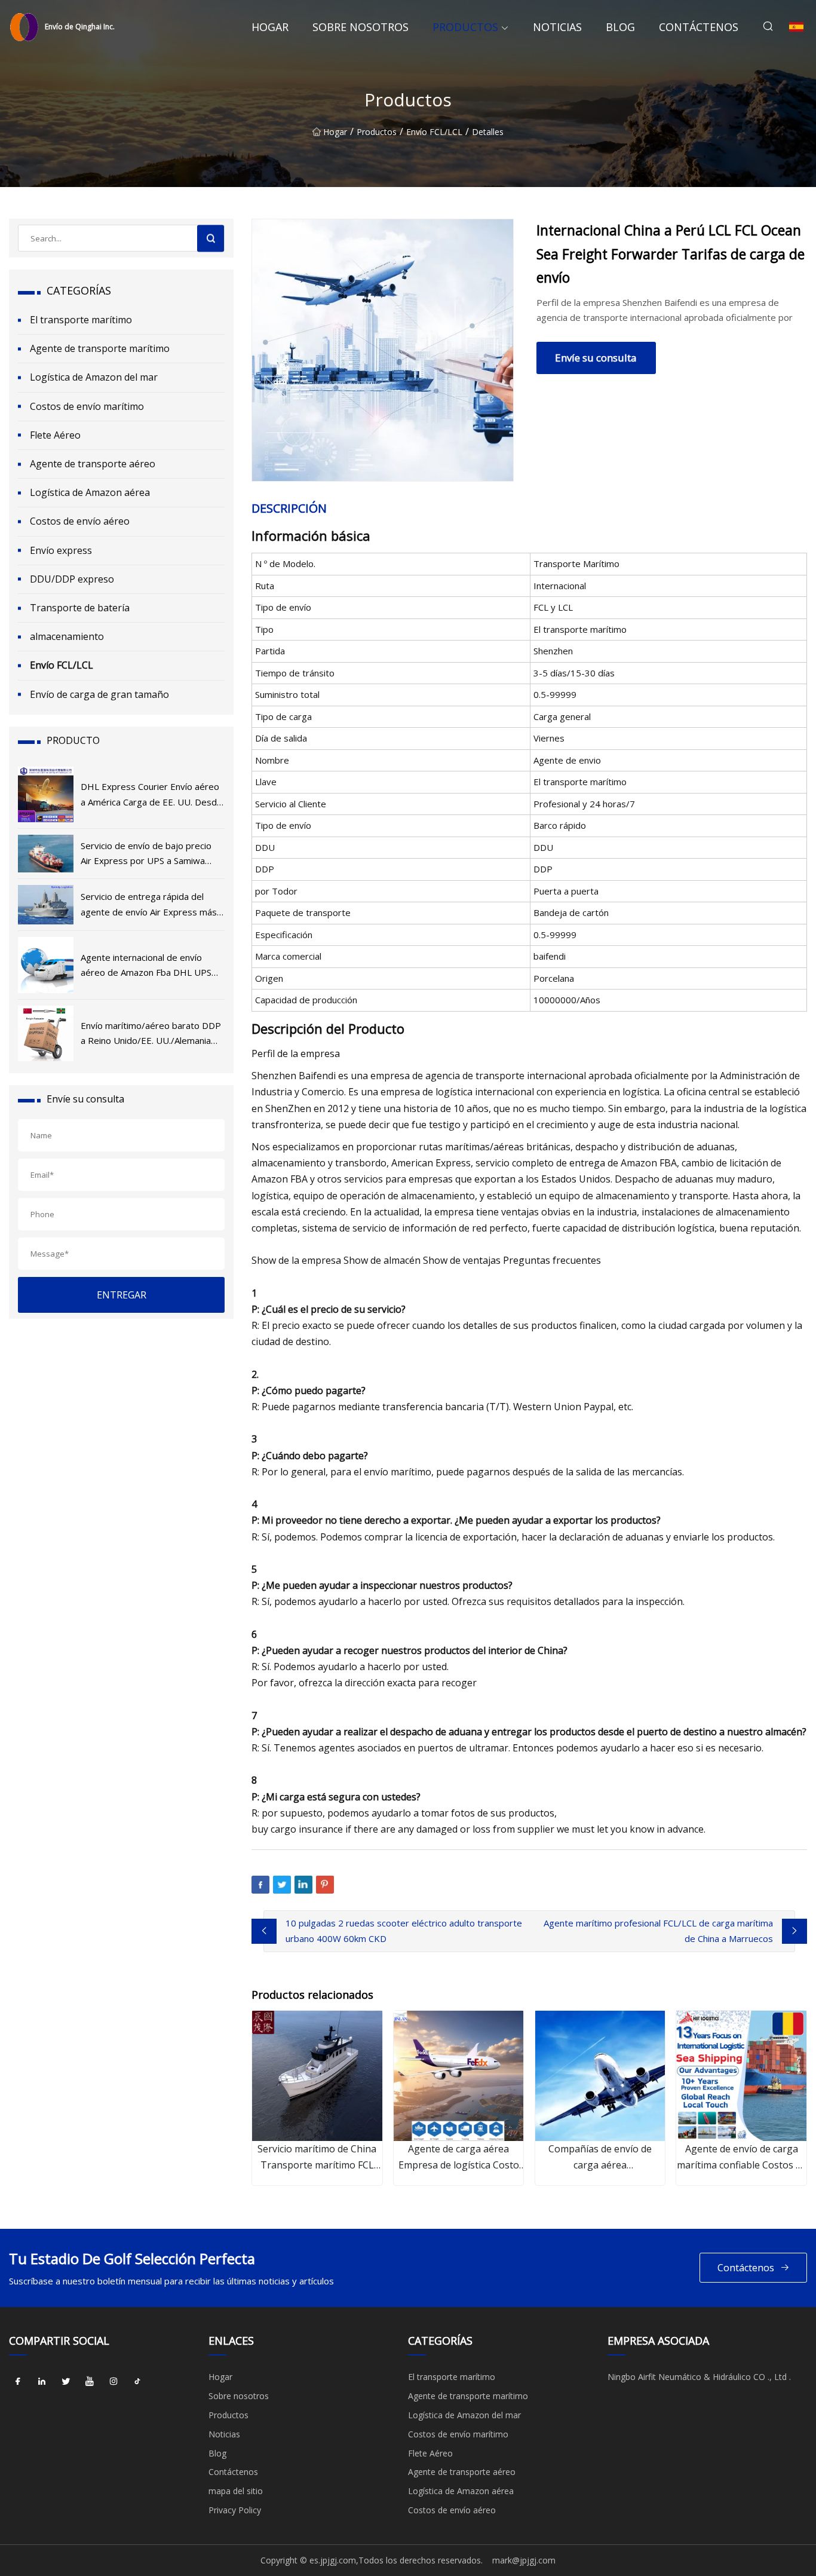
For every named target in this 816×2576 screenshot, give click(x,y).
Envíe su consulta (596, 358)
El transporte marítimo (81, 320)
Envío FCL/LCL (434, 132)
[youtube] (90, 2381)
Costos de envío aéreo (80, 521)
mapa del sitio (236, 2491)
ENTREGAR (122, 1295)
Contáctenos (699, 27)
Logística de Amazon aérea (90, 492)
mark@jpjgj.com (524, 2560)
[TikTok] (137, 2381)
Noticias (557, 27)
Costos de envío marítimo (87, 406)
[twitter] (66, 2381)
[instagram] (113, 2381)
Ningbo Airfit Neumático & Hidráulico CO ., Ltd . (699, 2377)
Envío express (61, 550)
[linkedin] (42, 2381)
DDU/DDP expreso (72, 579)
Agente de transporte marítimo (100, 348)
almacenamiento (67, 636)
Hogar (270, 27)
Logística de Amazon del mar (94, 377)
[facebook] (18, 2381)
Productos (465, 27)
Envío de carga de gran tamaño (99, 694)
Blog (620, 27)
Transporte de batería (80, 608)
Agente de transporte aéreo (93, 464)
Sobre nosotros (361, 27)
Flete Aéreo (55, 435)
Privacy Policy (235, 2510)
